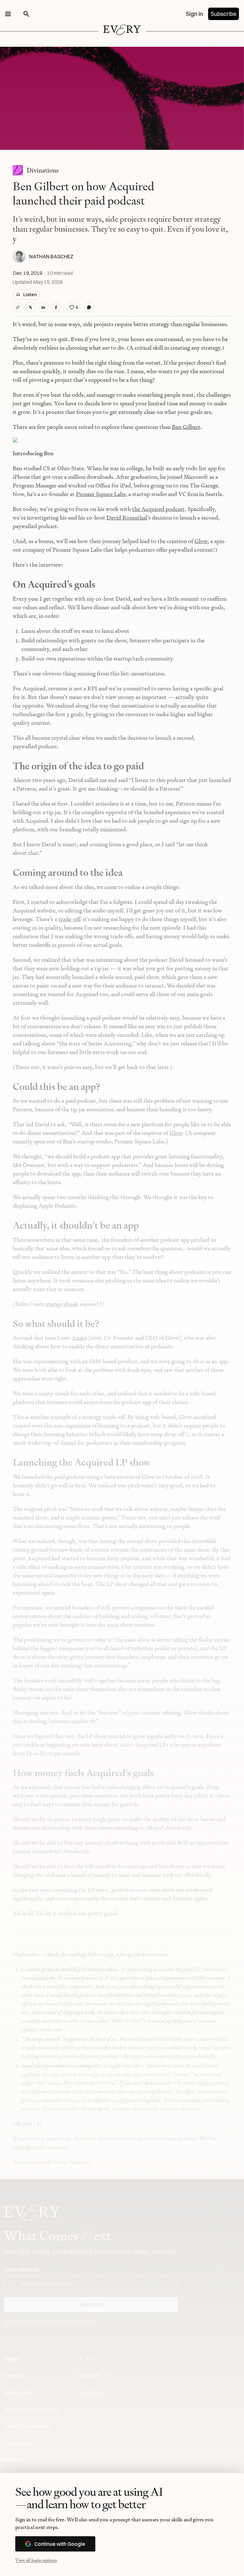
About (12, 2359)
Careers (15, 2376)
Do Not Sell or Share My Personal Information (49, 2322)
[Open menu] (8, 14)
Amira (79, 1338)
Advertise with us (27, 2426)
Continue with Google (60, 2544)
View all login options (36, 2560)
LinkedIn (89, 2376)
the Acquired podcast (158, 509)
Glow (201, 541)
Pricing (13, 2460)
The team (17, 2443)
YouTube (90, 2393)
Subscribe (224, 14)
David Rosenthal (127, 517)
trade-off (69, 919)
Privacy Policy (107, 2333)
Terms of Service (142, 2333)
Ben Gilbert (186, 427)
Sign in (194, 14)
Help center (19, 2393)
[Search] (26, 14)
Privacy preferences (31, 2409)
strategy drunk (61, 1304)
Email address (21, 2270)
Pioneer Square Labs (101, 494)
